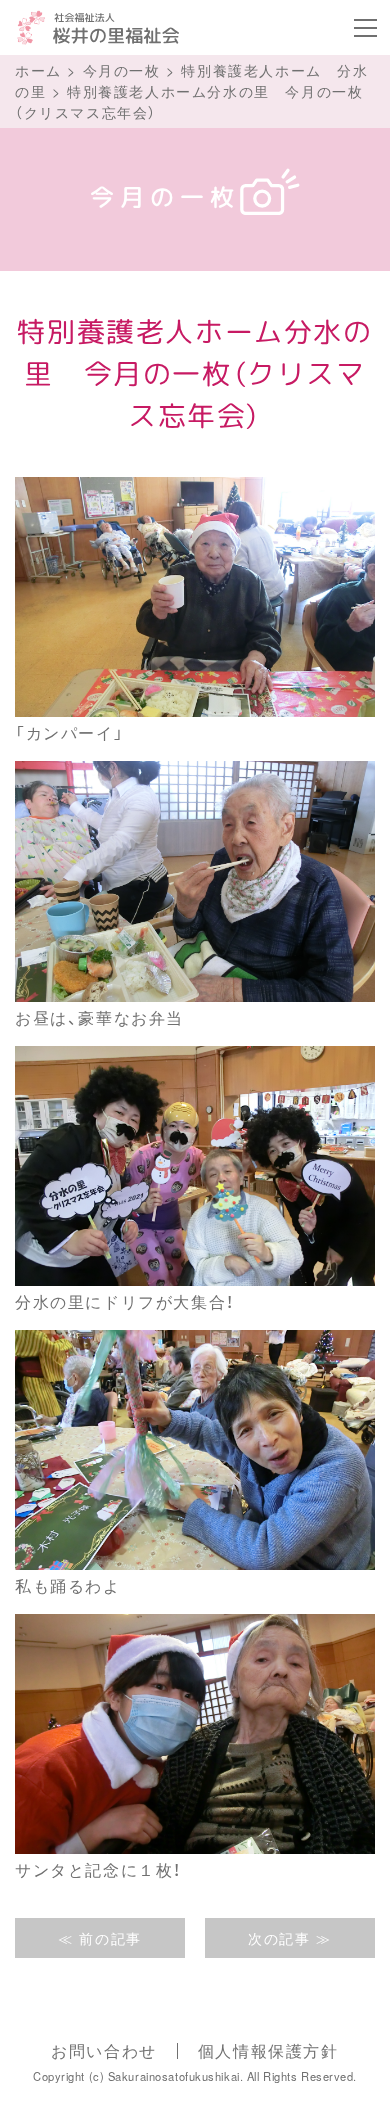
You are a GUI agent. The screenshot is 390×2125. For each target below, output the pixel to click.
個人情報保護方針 (268, 2050)
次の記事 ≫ (290, 1938)
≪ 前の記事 (100, 1938)
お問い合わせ (104, 2050)
